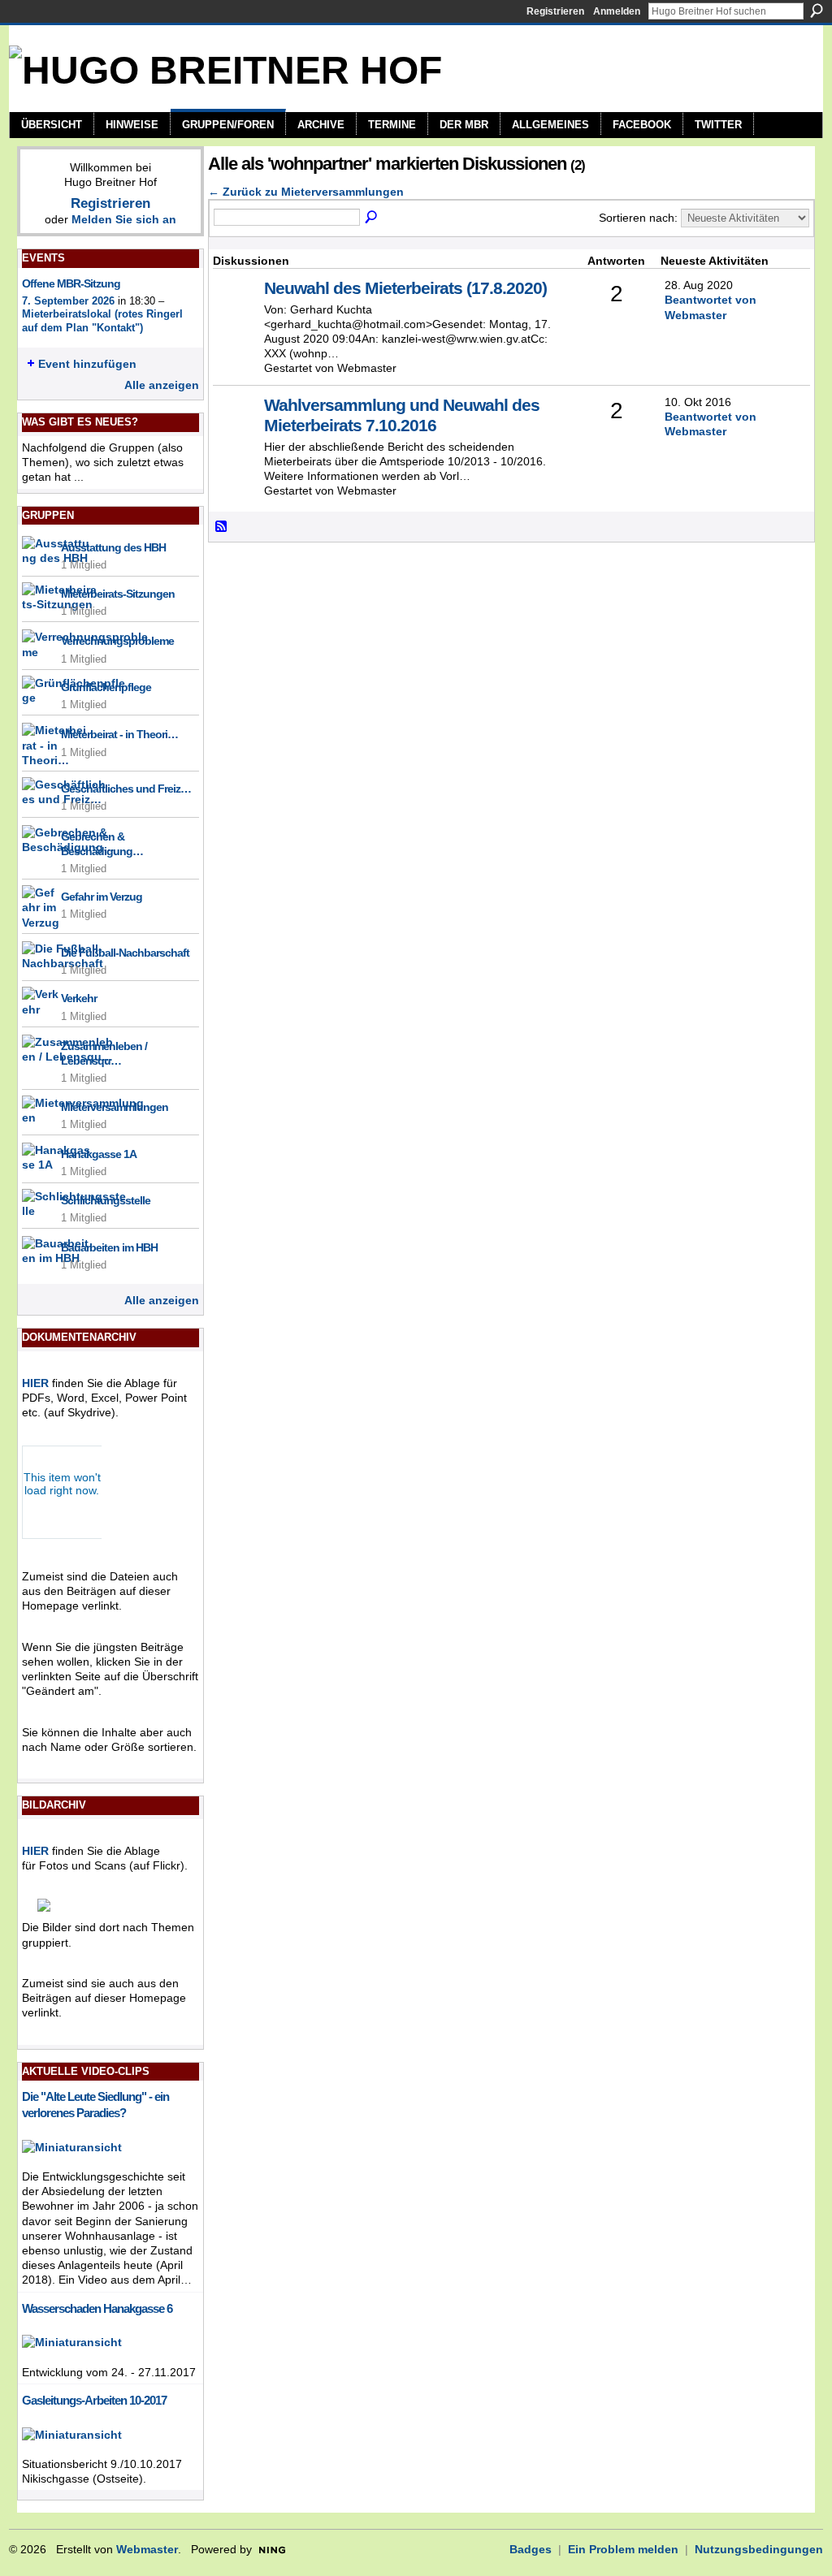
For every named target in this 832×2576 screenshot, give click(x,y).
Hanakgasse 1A (99, 1154)
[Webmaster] (236, 313)
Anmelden (617, 11)
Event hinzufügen (87, 364)
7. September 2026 (68, 301)
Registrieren (555, 11)
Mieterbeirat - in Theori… (119, 734)
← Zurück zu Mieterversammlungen (306, 192)
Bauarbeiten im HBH (109, 1247)
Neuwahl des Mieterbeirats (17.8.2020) (405, 288)
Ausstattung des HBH (113, 547)
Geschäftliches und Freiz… (126, 789)
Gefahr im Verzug (102, 897)
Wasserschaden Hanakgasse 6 (97, 2308)
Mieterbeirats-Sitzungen (118, 594)
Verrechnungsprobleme (117, 641)
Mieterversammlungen (115, 1107)
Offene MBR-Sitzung (71, 283)
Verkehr (79, 998)
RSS (222, 527)
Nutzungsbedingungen (759, 2549)
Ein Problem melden (623, 2549)
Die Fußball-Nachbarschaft (125, 953)
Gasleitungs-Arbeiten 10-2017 (94, 2400)
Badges (531, 2549)
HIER (35, 1383)
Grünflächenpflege (106, 687)
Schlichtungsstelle (106, 1200)
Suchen (817, 11)
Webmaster (147, 2549)
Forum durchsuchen (372, 218)
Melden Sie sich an (124, 219)
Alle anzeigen (162, 385)
